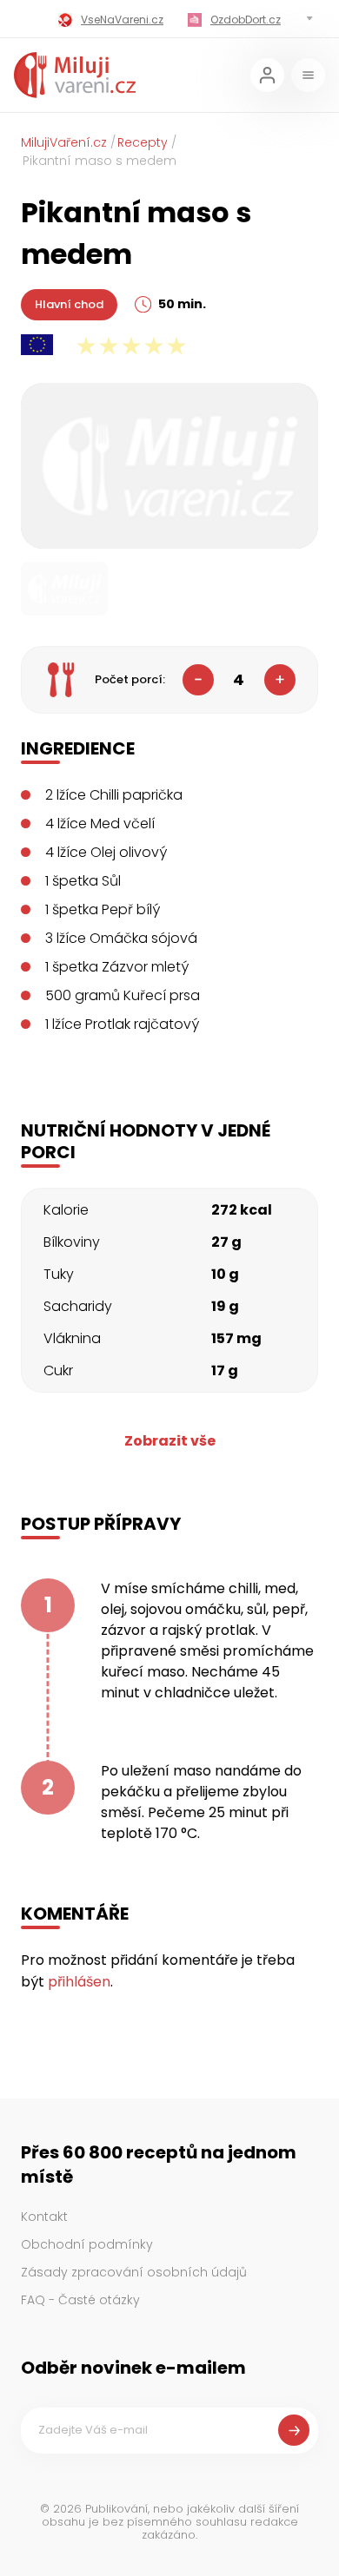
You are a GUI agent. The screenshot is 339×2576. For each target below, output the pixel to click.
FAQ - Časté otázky (80, 2300)
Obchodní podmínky (87, 2244)
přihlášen (79, 1982)
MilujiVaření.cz (64, 142)
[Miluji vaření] (75, 75)
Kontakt (44, 2217)
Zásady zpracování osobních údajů (134, 2272)
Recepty (143, 142)
